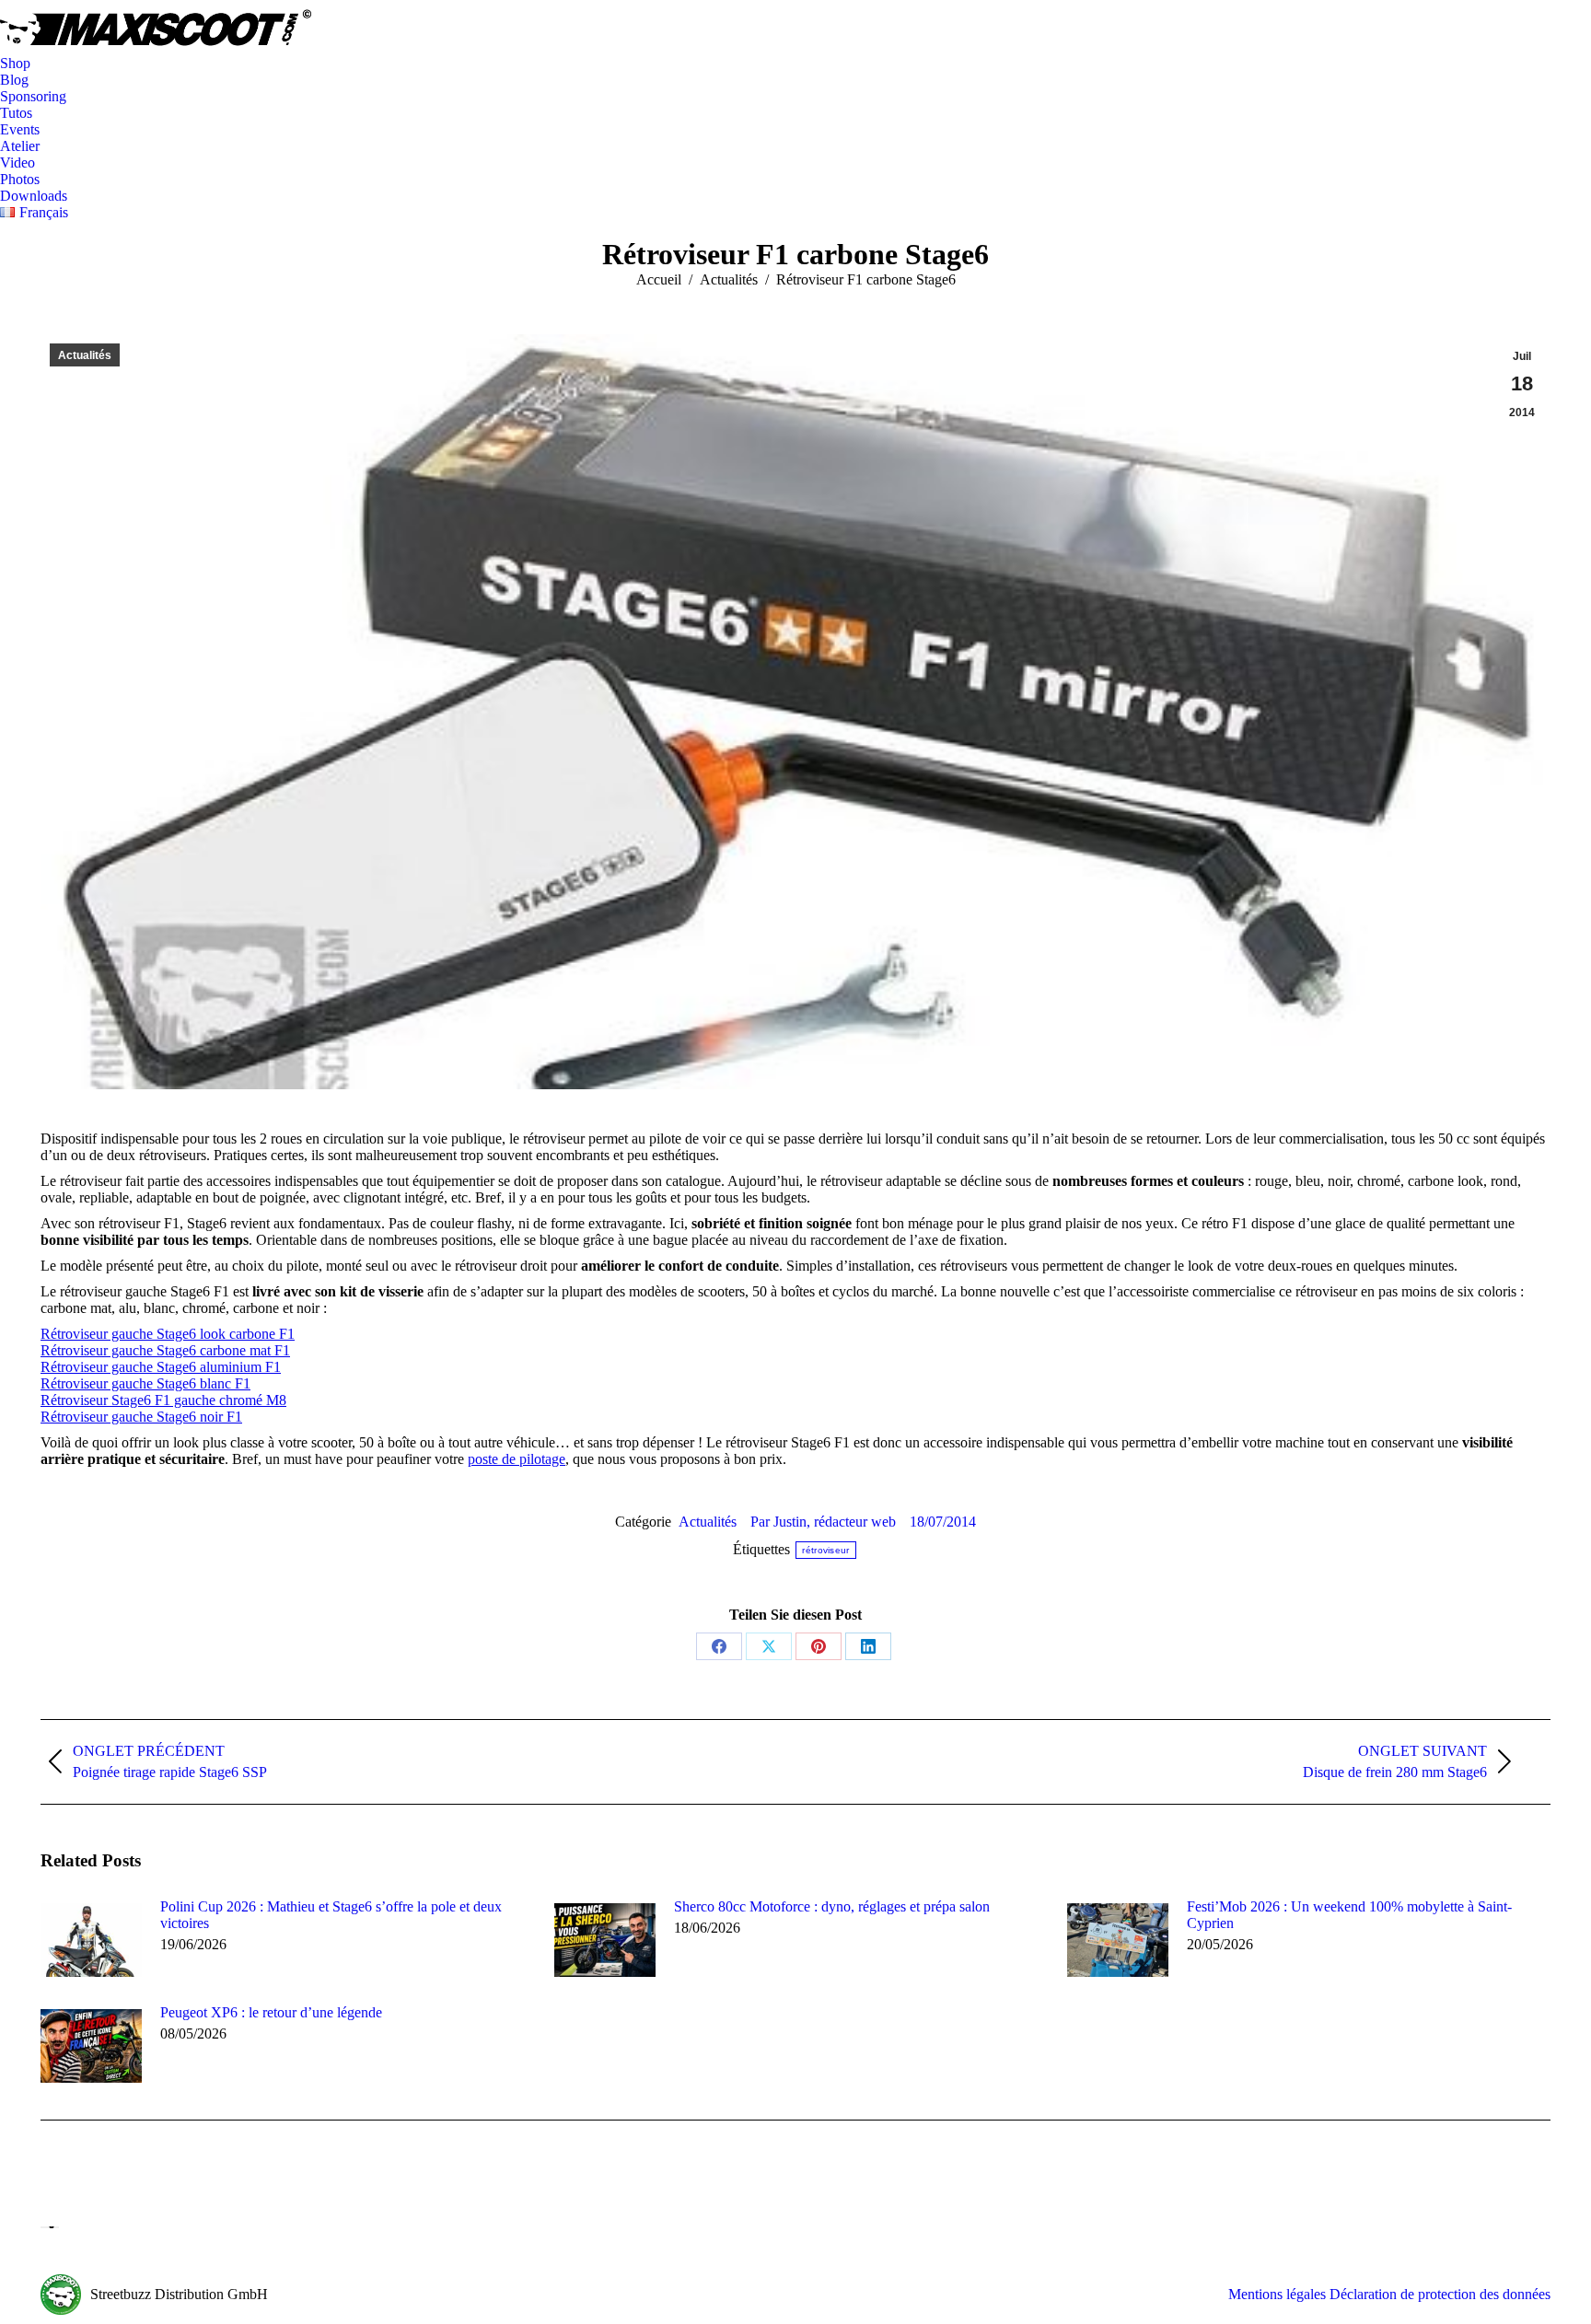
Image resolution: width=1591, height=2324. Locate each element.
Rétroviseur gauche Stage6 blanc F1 (145, 1383)
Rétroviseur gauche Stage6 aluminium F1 (161, 1367)
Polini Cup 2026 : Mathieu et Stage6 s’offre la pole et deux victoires (331, 1915)
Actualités (85, 355)
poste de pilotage (517, 1459)
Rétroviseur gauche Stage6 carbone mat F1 (165, 1350)
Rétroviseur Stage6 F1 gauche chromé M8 (163, 1400)
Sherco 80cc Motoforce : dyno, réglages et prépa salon (832, 1906)
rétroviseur (825, 1550)
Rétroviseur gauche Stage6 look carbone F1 (168, 1334)
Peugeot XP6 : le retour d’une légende (271, 2012)
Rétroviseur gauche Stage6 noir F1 (141, 1417)
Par (823, 1522)
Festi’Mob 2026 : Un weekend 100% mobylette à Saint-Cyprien (1349, 1915)
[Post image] (91, 1940)
